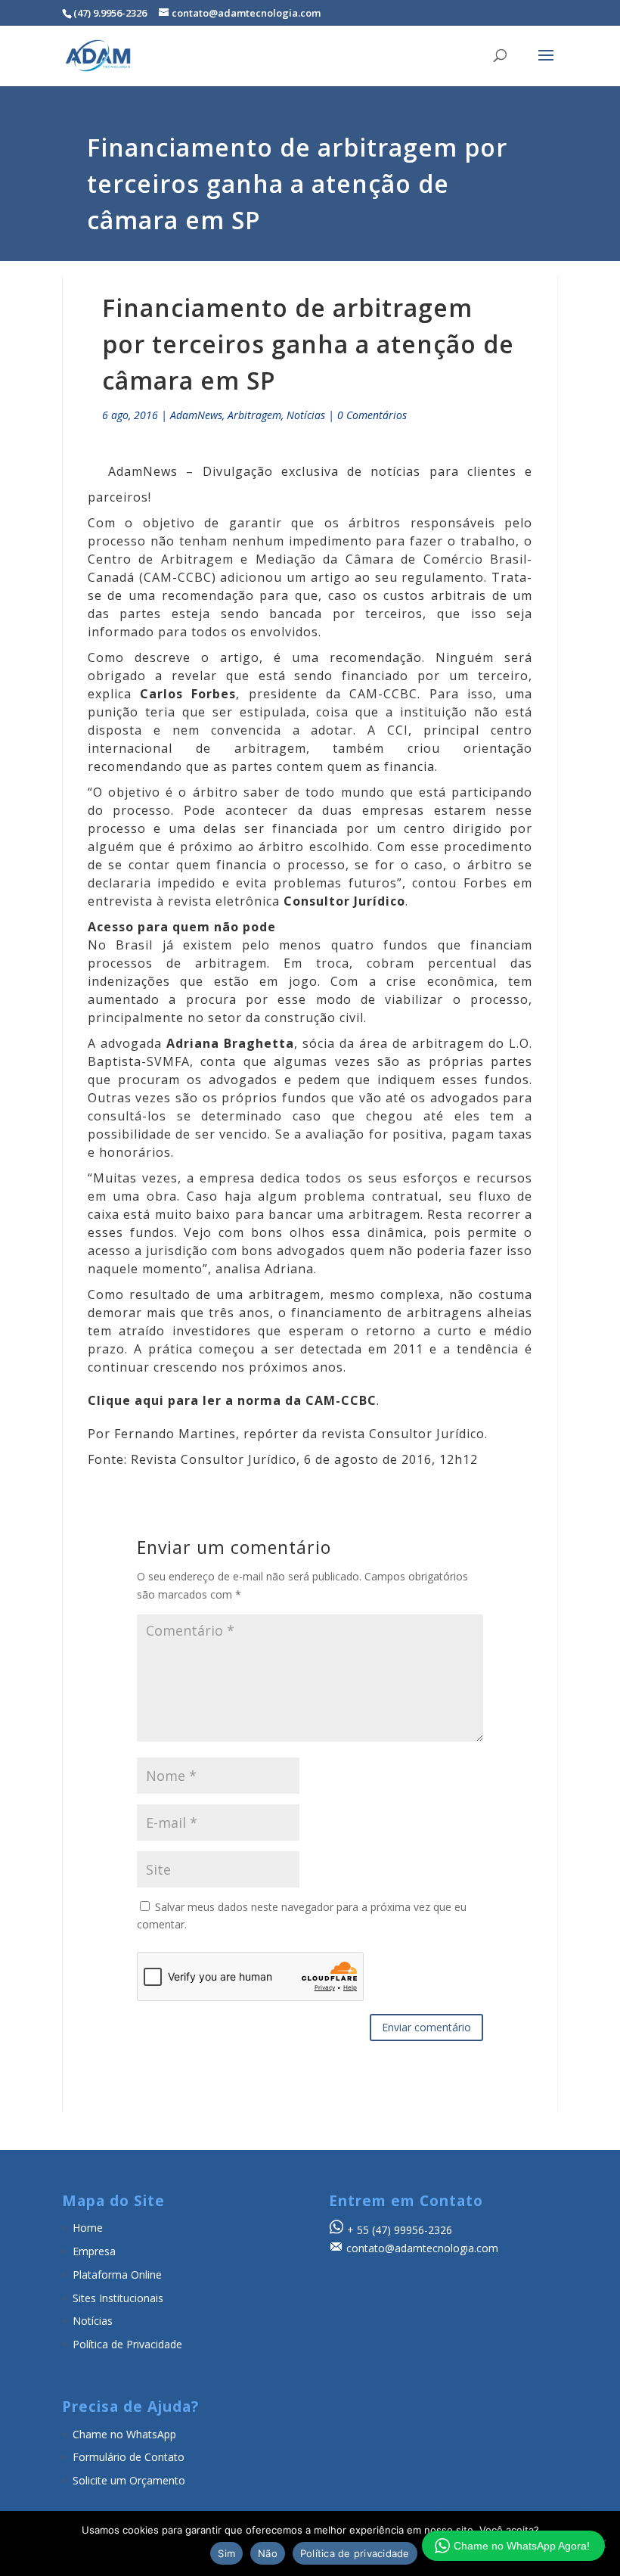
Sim (226, 2553)
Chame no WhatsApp (124, 2434)
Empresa (94, 2251)
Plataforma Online (117, 2275)
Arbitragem (254, 415)
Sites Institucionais (118, 2298)
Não (268, 2553)
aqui (149, 1400)
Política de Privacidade (127, 2344)
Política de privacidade (355, 2553)
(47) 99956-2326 (412, 2230)
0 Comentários (372, 415)
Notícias (306, 415)
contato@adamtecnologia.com (422, 2248)
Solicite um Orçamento (129, 2480)
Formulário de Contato (129, 2457)
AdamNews (196, 415)
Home (88, 2228)
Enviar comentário (426, 2027)
